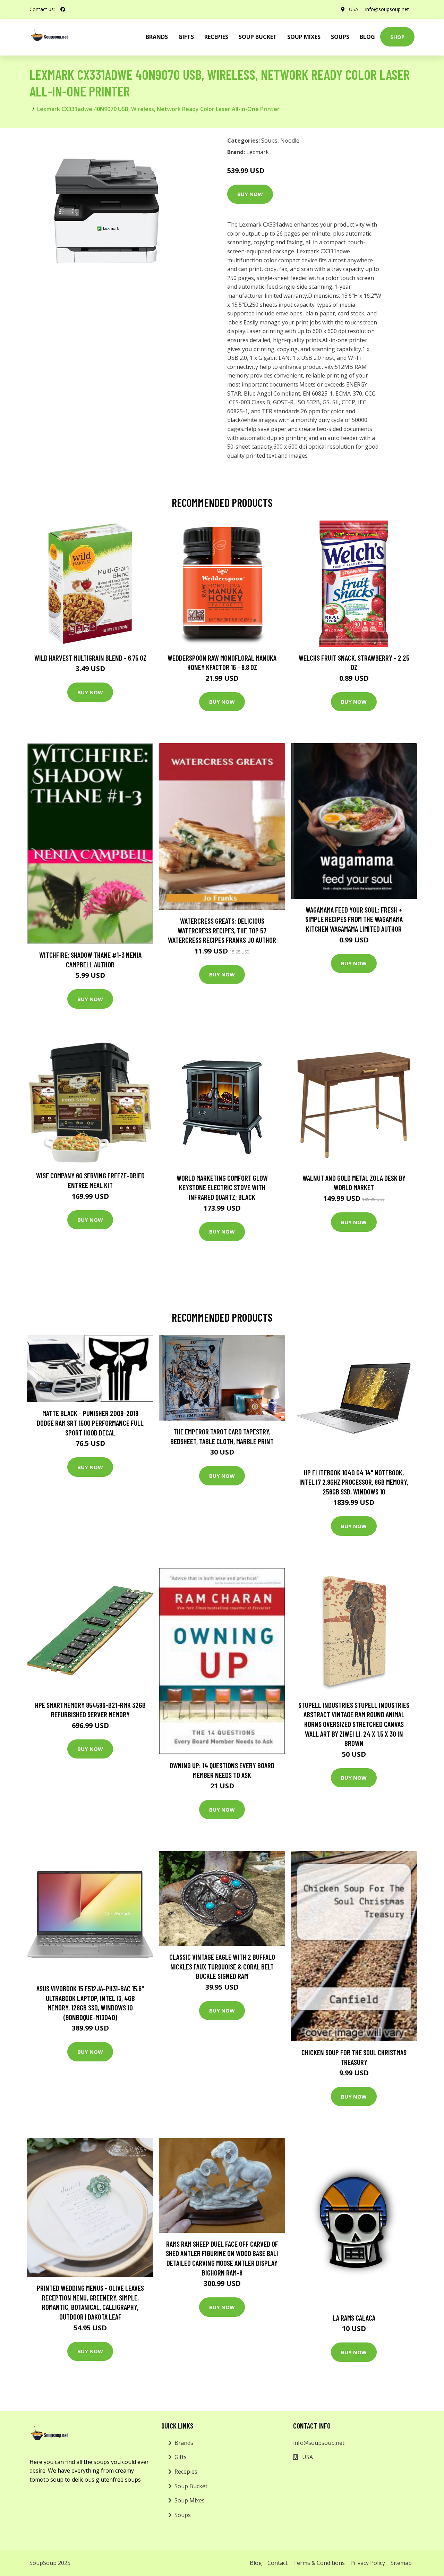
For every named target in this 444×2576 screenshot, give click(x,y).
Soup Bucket (258, 37)
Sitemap (401, 2563)
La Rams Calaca (354, 2318)
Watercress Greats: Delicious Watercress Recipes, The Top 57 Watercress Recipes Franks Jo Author (222, 930)
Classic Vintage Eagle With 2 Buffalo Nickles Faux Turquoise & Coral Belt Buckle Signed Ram (222, 1966)
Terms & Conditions (319, 2563)
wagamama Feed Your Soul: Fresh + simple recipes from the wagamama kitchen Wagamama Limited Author (354, 919)
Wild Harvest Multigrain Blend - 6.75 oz (90, 658)
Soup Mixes (304, 37)
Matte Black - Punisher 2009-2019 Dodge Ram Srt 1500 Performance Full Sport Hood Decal (90, 1423)
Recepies (216, 37)
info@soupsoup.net (387, 9)
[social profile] (63, 9)
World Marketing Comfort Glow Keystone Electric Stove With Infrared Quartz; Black (222, 1187)
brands (157, 37)
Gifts (186, 37)
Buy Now (250, 194)
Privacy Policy (368, 2563)
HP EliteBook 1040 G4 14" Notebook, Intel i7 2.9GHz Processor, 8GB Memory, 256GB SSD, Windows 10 (354, 1482)
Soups (340, 37)
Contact (277, 2563)
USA (354, 9)
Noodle (290, 141)
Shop (397, 37)
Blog (367, 37)
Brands (184, 2443)
